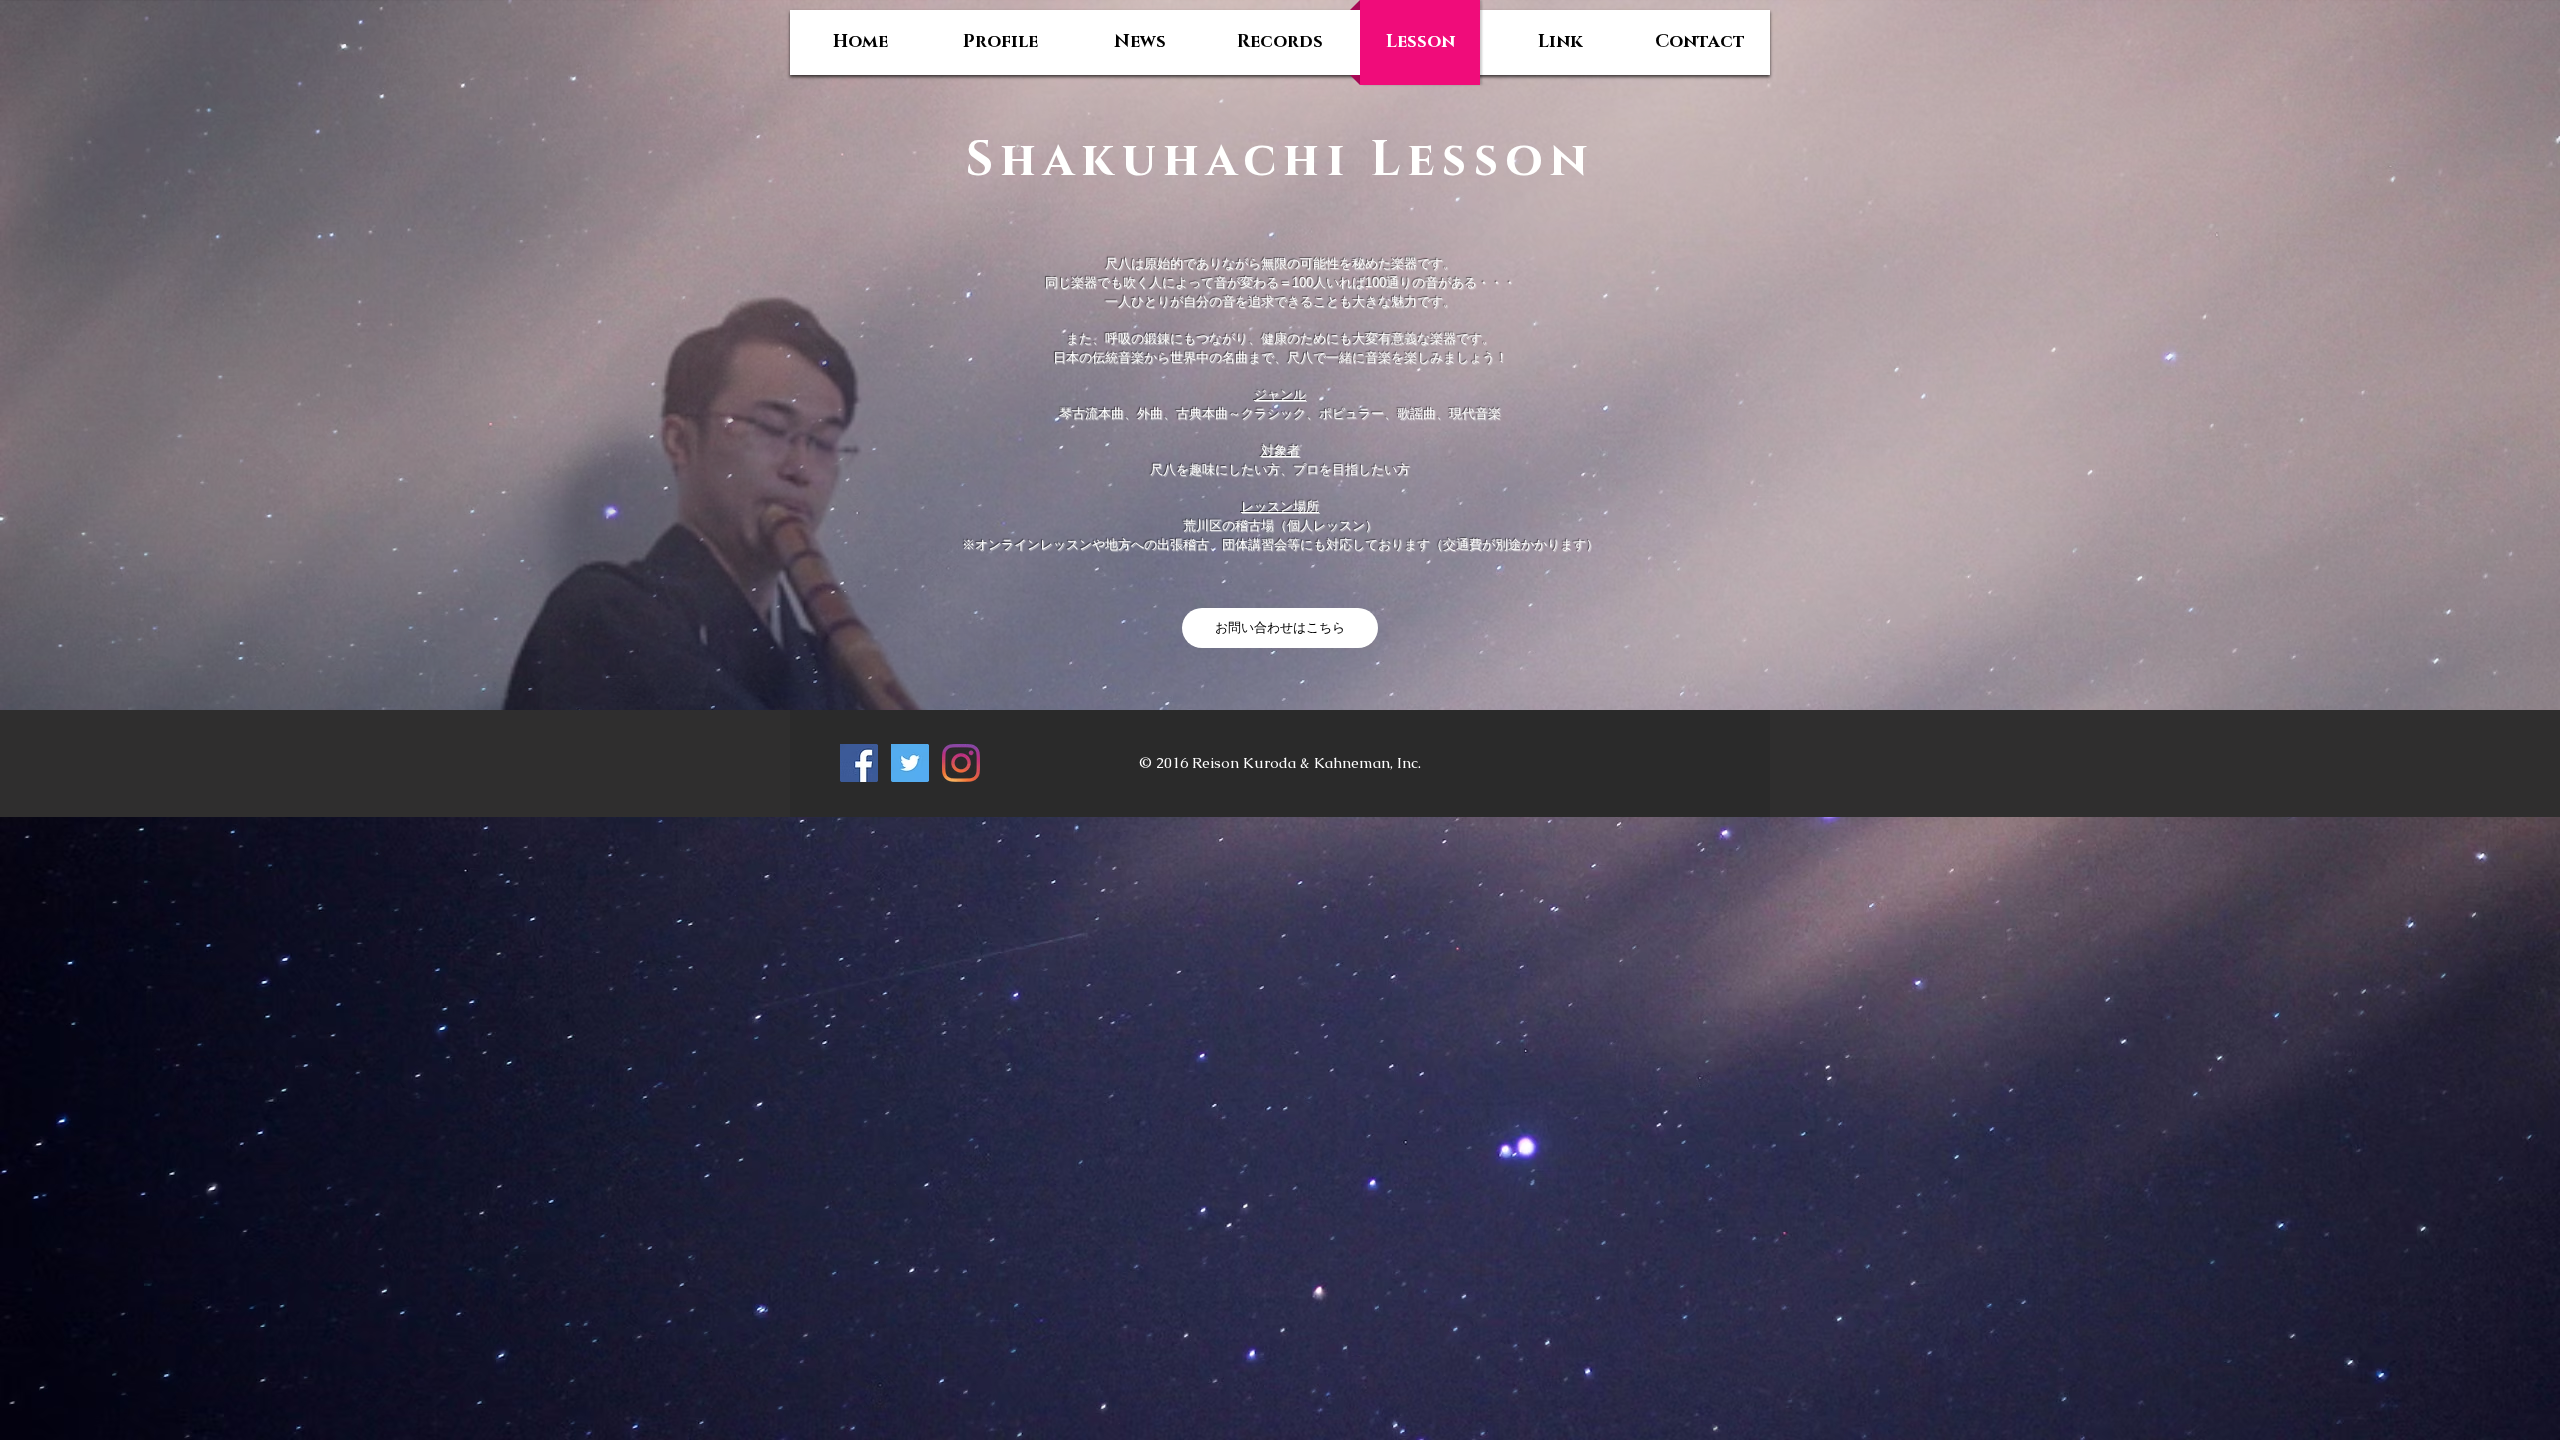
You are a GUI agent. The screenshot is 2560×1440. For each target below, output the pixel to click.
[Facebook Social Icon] (859, 763)
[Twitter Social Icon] (910, 763)
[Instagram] (961, 763)
